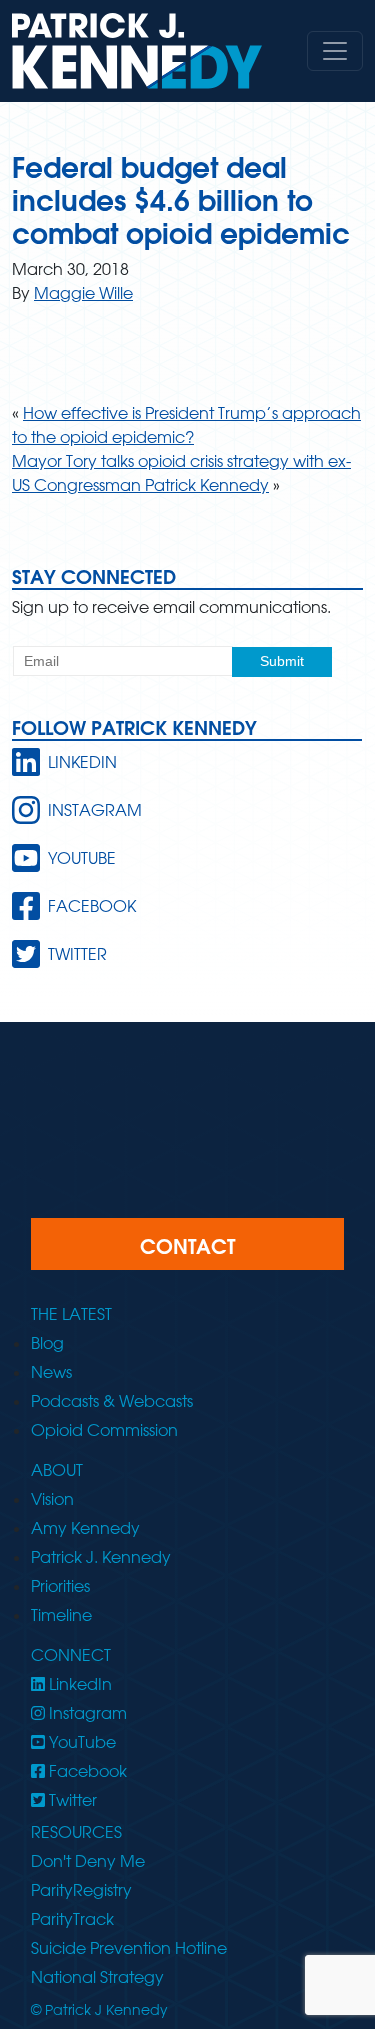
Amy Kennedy (85, 1528)
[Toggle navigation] (335, 51)
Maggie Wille (83, 293)
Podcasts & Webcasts (112, 1401)
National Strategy (97, 1977)
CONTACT (187, 1246)
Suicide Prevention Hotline (129, 1948)
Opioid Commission (104, 1430)
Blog (47, 1343)
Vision (52, 1499)
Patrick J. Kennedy (101, 1557)
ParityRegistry (81, 1890)
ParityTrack (72, 1919)
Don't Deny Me (88, 1861)
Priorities (60, 1586)
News (51, 1372)
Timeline (61, 1615)
